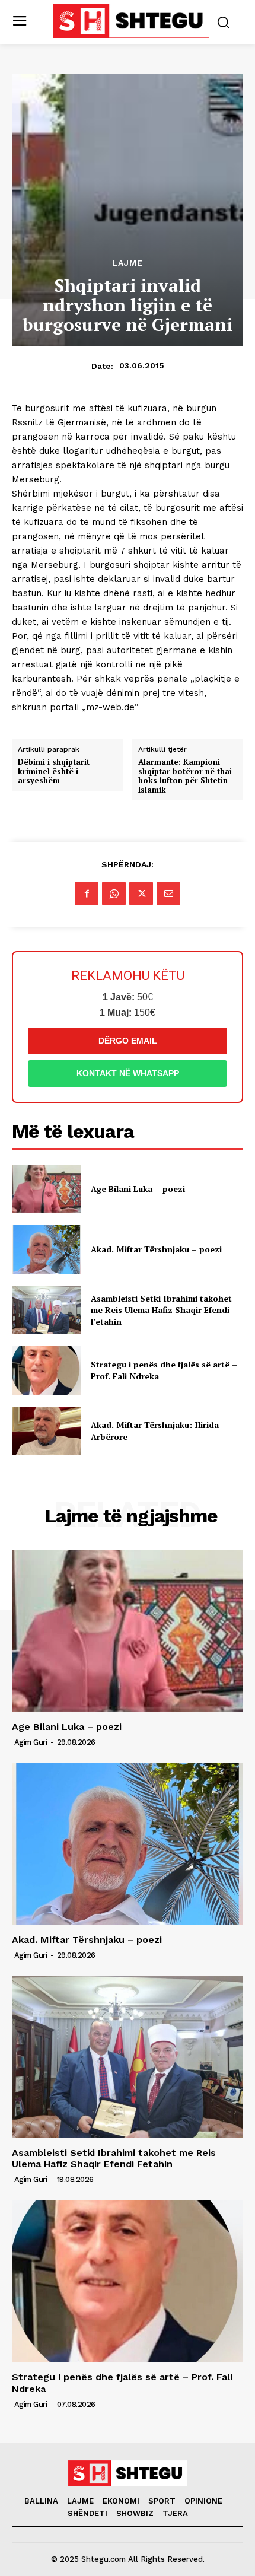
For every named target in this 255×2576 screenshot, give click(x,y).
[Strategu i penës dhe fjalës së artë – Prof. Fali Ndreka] (47, 1370)
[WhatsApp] (114, 893)
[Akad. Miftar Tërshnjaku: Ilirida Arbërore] (47, 1431)
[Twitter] (141, 893)
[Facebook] (87, 893)
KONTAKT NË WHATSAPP (128, 1073)
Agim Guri (31, 1742)
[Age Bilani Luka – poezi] (47, 1189)
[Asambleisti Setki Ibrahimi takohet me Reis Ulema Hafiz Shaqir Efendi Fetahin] (47, 1310)
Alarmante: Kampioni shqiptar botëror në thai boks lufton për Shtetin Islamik (185, 776)
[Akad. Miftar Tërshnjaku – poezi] (47, 1249)
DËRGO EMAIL (128, 1041)
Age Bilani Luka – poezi (138, 1189)
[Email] (168, 893)
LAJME (128, 263)
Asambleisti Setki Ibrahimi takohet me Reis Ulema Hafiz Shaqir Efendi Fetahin (161, 1310)
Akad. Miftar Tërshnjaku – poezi (156, 1249)
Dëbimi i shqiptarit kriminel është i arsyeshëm (54, 772)
